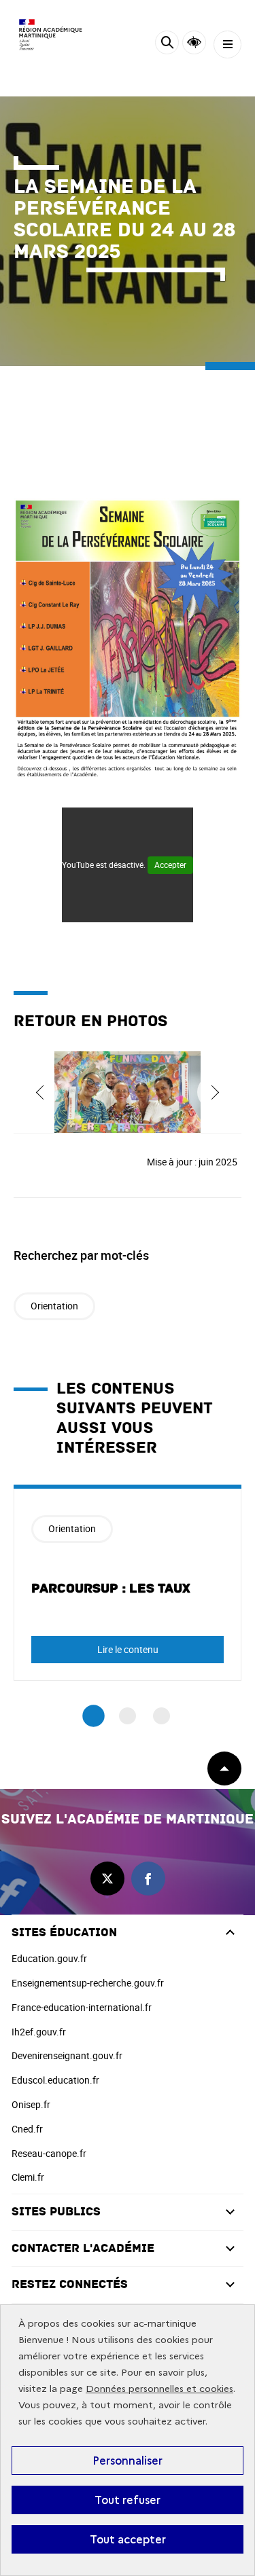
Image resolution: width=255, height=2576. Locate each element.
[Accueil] (51, 35)
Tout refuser (128, 2500)
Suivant (214, 1092)
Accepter (170, 865)
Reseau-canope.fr (49, 2153)
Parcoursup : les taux (111, 1589)
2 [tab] (128, 1716)
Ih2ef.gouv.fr (39, 2032)
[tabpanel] (128, 1583)
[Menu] (227, 44)
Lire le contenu (128, 1649)
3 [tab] (161, 1716)
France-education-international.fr (82, 2007)
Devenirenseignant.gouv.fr (67, 2055)
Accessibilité (194, 42)
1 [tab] (93, 1716)
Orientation (54, 1306)
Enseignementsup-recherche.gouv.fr (88, 1983)
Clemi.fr (28, 2177)
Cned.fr (27, 2129)
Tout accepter (128, 2539)
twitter (107, 1879)
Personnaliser (128, 2461)
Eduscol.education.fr (55, 2080)
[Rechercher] (167, 44)
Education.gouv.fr (49, 1958)
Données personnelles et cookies (159, 2389)
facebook (148, 1879)
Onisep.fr (31, 2104)
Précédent (41, 1092)
